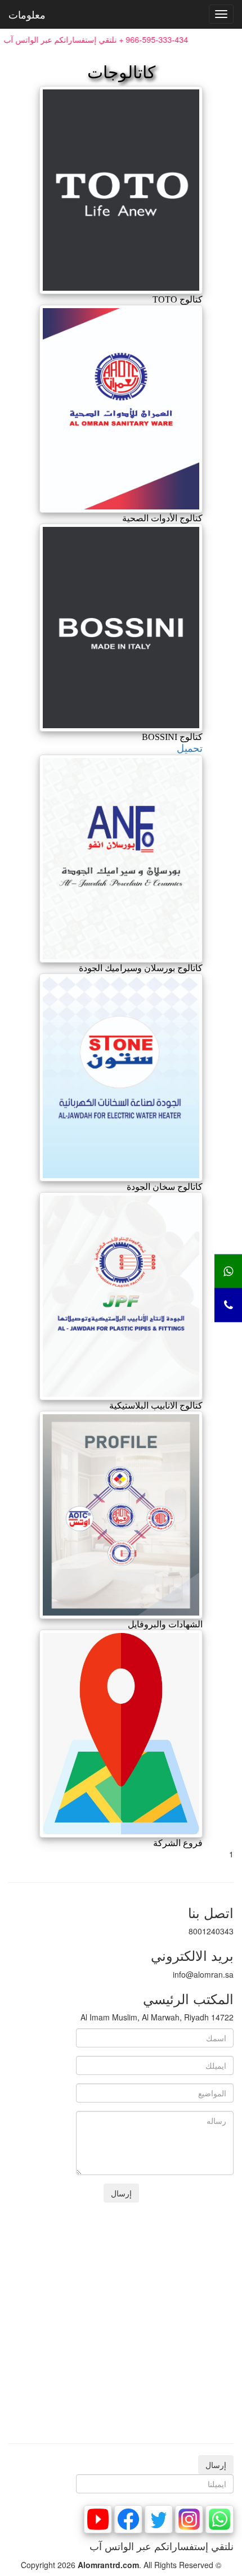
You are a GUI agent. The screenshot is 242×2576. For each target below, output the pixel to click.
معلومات (27, 14)
